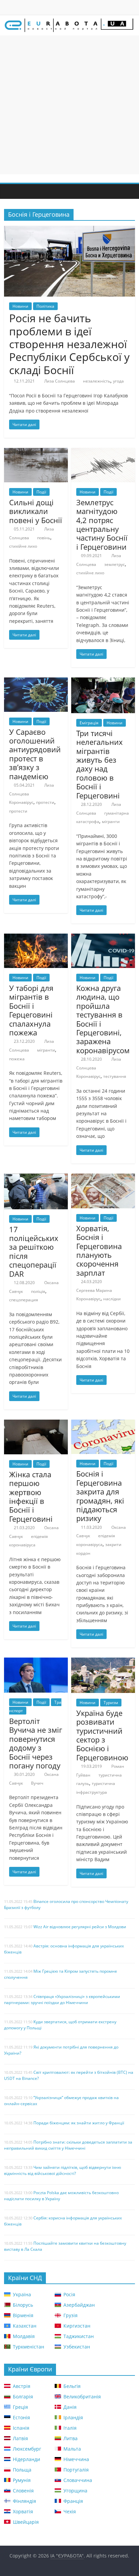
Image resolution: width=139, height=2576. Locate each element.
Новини (20, 306)
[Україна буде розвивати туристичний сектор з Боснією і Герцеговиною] (103, 1662)
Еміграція (89, 723)
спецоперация (24, 1300)
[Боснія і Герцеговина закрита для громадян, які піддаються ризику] (103, 1424)
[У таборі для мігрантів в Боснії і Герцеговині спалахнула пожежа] (36, 938)
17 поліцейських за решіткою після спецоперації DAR (34, 1251)
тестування (115, 1076)
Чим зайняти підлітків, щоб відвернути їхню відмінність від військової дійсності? (63, 2170)
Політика (45, 306)
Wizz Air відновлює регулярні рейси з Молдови (80, 1927)
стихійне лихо (23, 546)
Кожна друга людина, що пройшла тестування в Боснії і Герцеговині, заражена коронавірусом (103, 1019)
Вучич (37, 1783)
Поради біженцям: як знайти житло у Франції (79, 2123)
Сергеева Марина (94, 1290)
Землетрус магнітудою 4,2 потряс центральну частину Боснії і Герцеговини (102, 524)
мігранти (111, 822)
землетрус (115, 564)
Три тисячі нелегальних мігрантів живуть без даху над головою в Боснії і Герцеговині (100, 764)
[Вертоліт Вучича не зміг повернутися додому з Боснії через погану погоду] (36, 1662)
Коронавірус (21, 802)
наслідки (112, 1299)
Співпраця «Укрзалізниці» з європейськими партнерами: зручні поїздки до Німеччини (62, 1999)
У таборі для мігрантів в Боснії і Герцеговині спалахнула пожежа (31, 1010)
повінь (44, 538)
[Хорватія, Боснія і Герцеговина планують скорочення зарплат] (103, 1178)
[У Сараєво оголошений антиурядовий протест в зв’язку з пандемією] (36, 681)
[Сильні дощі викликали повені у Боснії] (36, 452)
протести (45, 802)
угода (118, 381)
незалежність (97, 381)
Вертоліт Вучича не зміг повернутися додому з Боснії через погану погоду (36, 1743)
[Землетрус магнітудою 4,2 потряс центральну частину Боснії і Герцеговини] (103, 452)
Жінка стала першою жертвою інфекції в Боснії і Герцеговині (31, 1496)
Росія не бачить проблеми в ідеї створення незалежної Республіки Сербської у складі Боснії (69, 344)
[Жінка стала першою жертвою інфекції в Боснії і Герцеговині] (36, 1424)
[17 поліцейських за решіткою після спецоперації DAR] (36, 1178)
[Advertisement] (69, 105)
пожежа (17, 1059)
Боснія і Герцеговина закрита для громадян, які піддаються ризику (100, 1496)
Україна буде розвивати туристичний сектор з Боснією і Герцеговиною (102, 1735)
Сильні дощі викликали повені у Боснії (36, 511)
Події (41, 492)
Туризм (111, 1703)
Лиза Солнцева (60, 381)
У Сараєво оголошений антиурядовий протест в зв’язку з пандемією (35, 754)
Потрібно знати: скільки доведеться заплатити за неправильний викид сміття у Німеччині (68, 2145)
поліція (38, 1291)
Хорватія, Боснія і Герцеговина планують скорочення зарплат (99, 1250)
